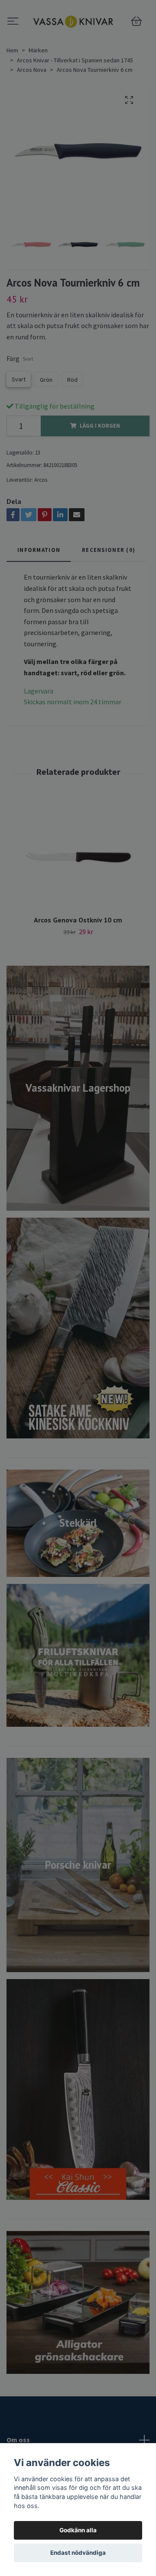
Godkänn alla (78, 2530)
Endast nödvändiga (78, 2553)
